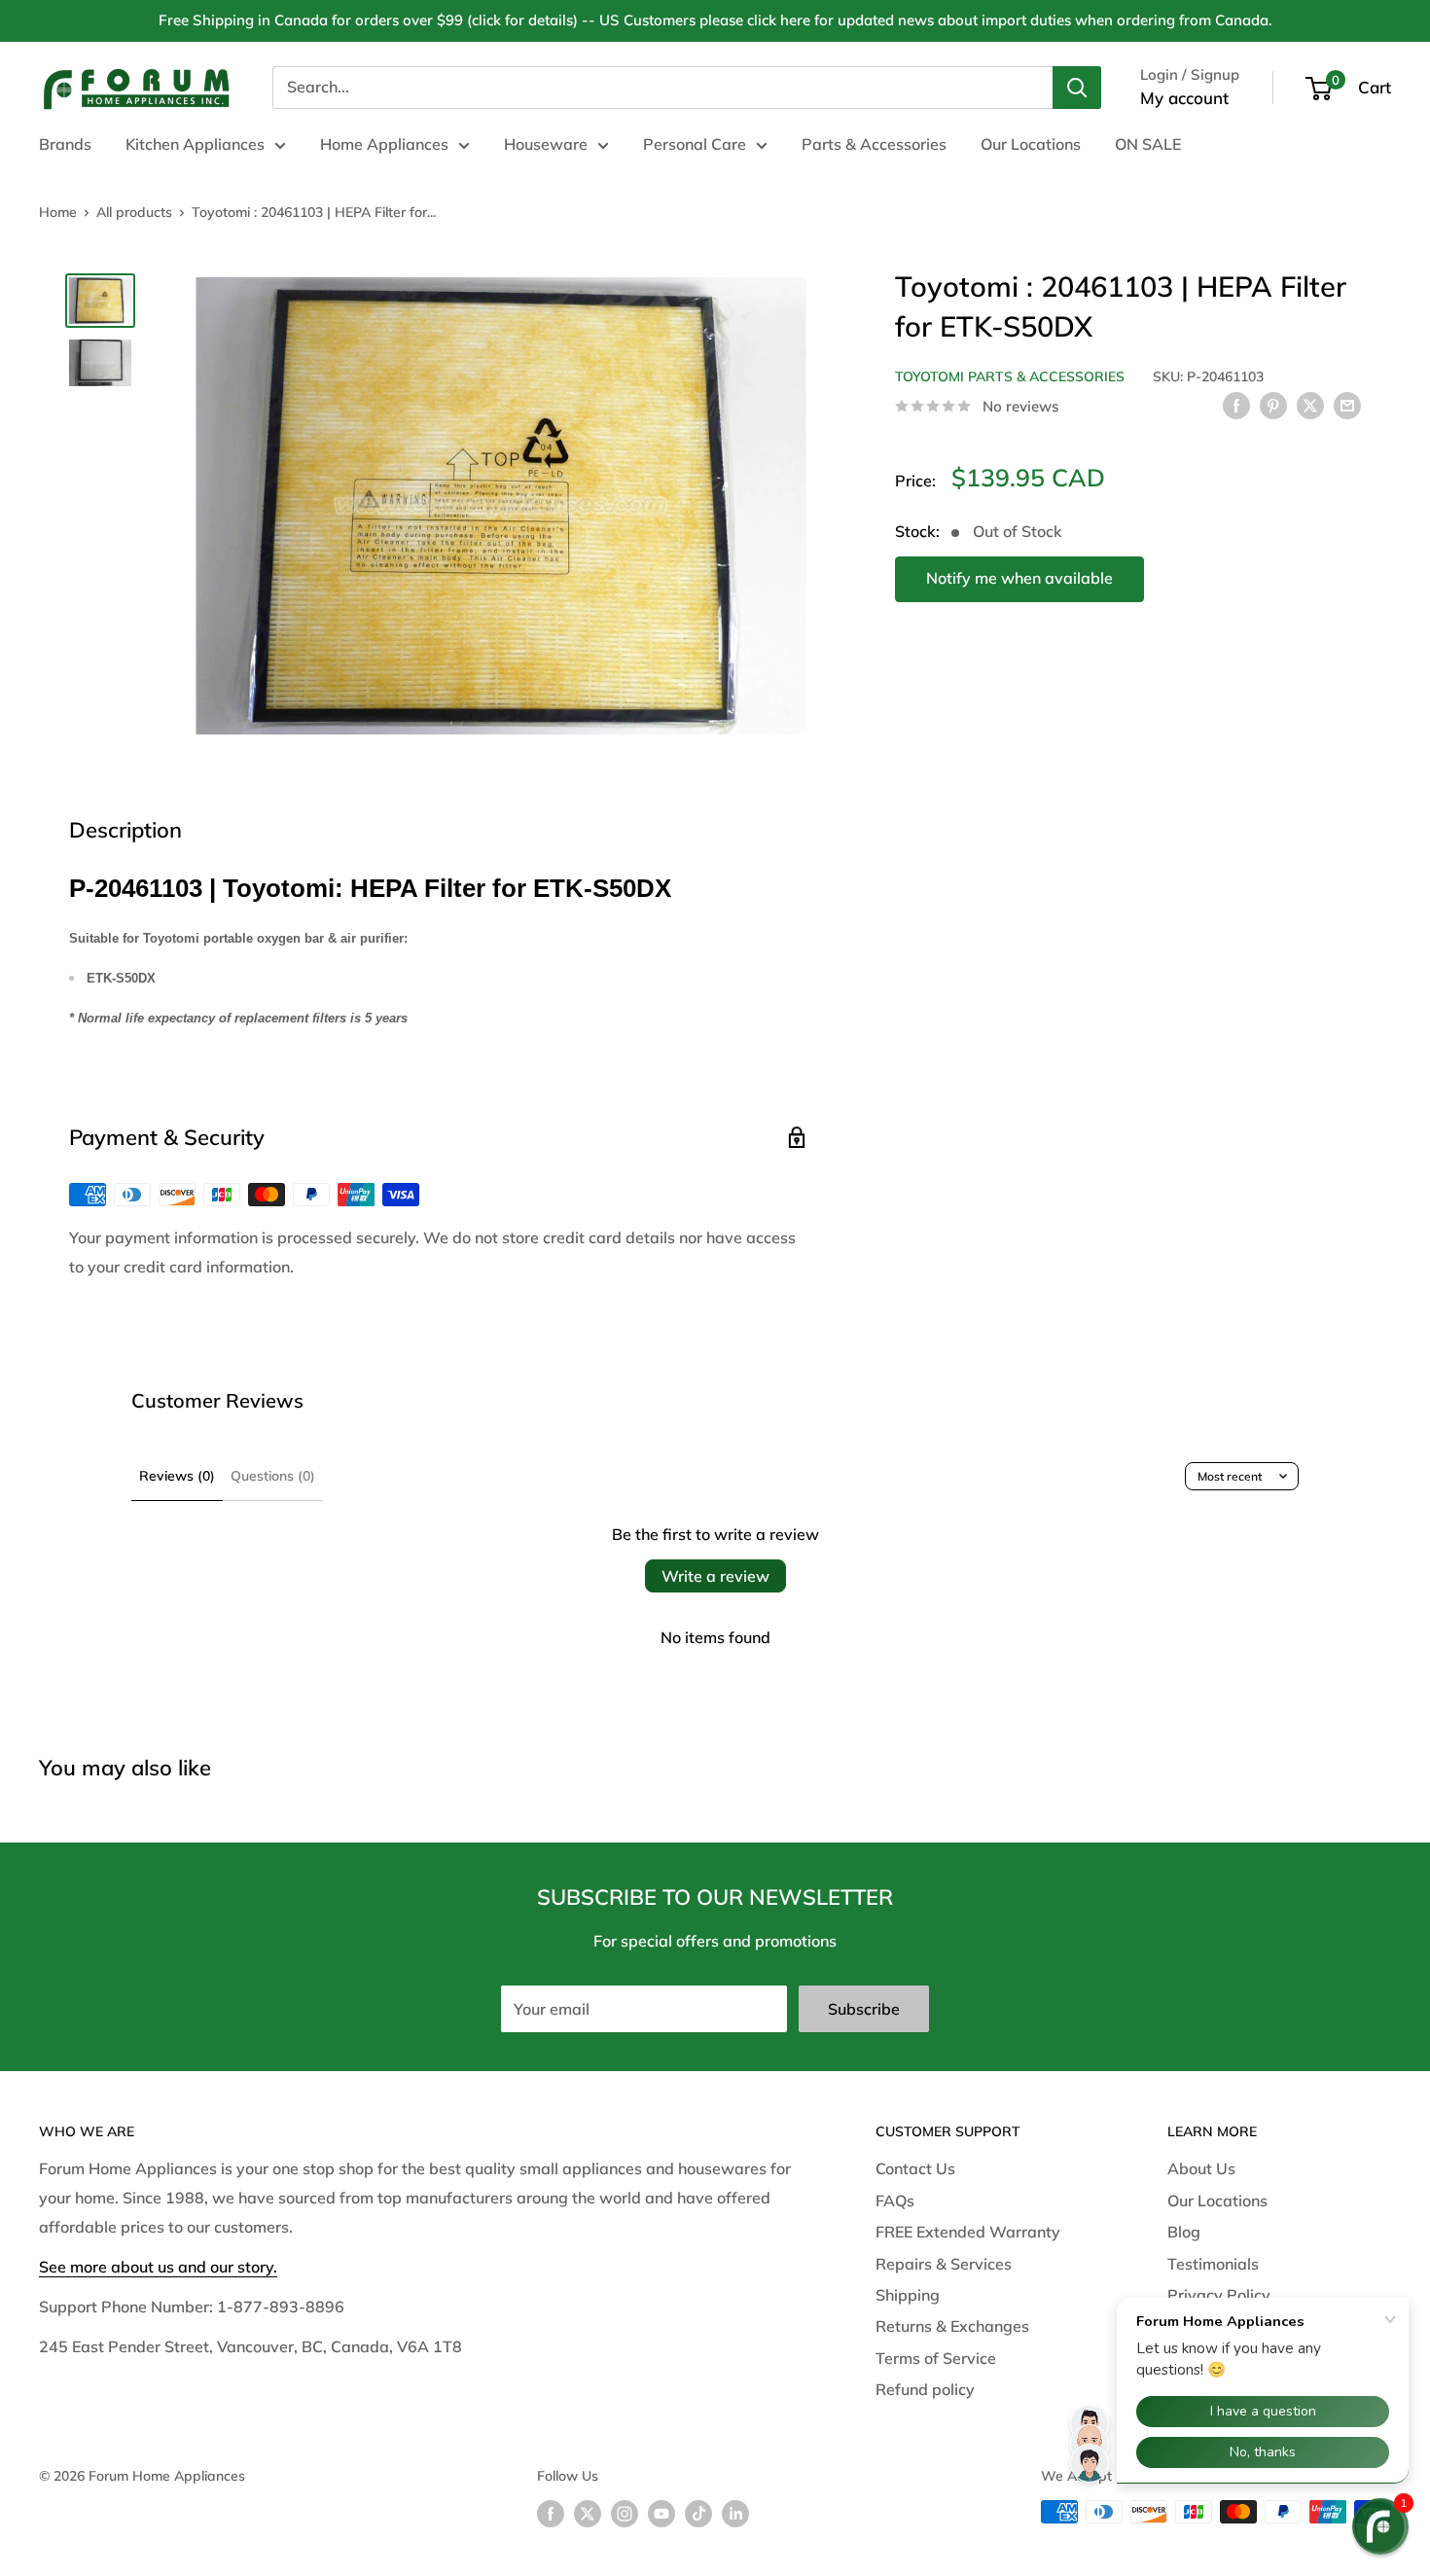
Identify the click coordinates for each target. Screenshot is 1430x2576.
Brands (65, 144)
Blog (1184, 2232)
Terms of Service (936, 2358)
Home (58, 212)
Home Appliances (384, 144)
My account (1184, 98)
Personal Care (695, 144)
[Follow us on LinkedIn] (735, 2514)
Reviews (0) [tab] (177, 1476)
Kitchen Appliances (195, 144)
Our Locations (1031, 144)
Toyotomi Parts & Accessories (1010, 376)
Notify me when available (1019, 578)
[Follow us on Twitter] (588, 2514)
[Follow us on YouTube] (661, 2514)
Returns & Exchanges (952, 2326)
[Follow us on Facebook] (551, 2514)
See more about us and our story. (158, 2267)
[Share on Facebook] (1236, 405)
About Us (1201, 2168)
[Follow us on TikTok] (698, 2514)
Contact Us (915, 2168)
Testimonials (1213, 2264)
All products (134, 212)
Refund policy (925, 2389)
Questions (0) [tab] (273, 1476)
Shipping (908, 2295)
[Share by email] (1347, 405)
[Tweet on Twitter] (1310, 405)
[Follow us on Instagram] (625, 2514)
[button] (1380, 2526)
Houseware (546, 144)
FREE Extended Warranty (968, 2232)
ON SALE (1148, 144)
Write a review (715, 1576)
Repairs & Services (944, 2264)
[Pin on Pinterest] (1273, 405)
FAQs (895, 2200)
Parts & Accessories (874, 144)
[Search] (1077, 88)
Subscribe (864, 2009)
